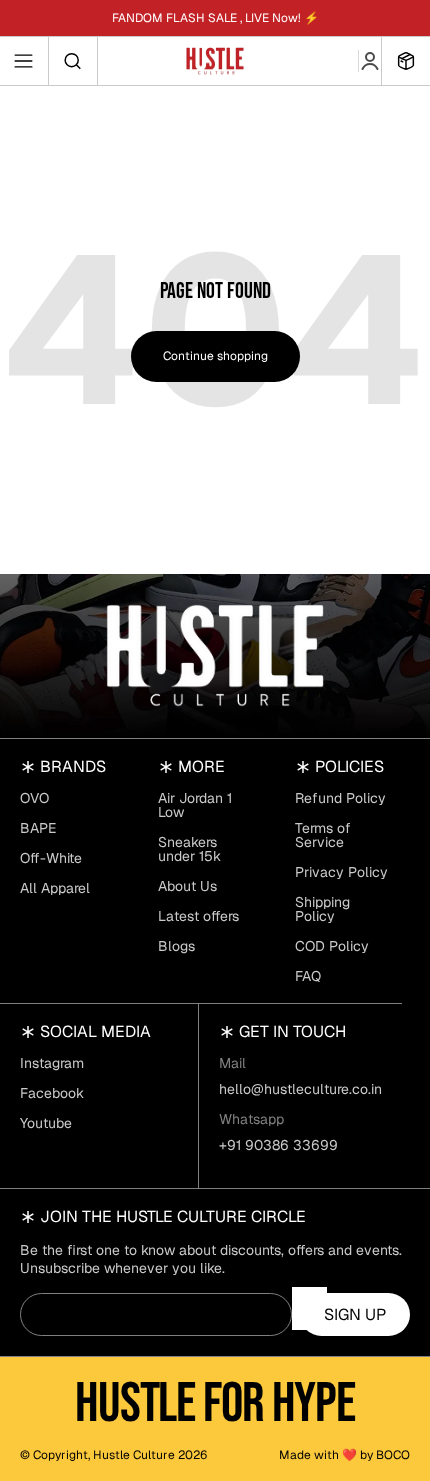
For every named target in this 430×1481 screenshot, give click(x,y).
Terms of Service (323, 835)
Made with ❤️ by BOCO (344, 1455)
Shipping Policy (322, 909)
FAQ (308, 976)
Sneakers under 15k (189, 849)
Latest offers (198, 916)
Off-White (51, 858)
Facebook (52, 1093)
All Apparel (55, 888)
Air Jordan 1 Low (195, 805)
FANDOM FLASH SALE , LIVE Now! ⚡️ (215, 18)
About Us (187, 886)
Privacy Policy (341, 872)
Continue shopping (215, 356)
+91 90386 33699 (278, 1145)
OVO (34, 798)
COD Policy (332, 946)
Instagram (52, 1063)
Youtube (46, 1123)
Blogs (176, 946)
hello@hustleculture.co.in (300, 1089)
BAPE (38, 828)
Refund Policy (340, 798)
